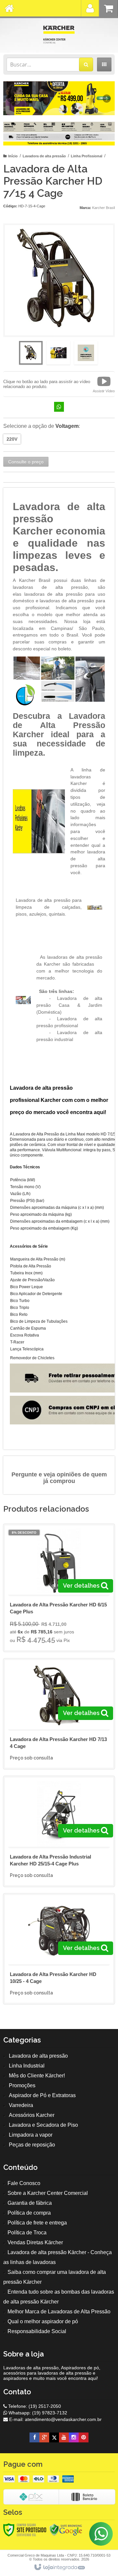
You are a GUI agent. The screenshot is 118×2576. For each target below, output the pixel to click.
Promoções (22, 2085)
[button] (104, 384)
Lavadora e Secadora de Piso (43, 2125)
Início (13, 156)
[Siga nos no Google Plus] (44, 2437)
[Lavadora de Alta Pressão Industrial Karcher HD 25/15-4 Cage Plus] (59, 1831)
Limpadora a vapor (31, 2135)
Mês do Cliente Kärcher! (37, 2076)
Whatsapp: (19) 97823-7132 (37, 2413)
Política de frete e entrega (37, 2223)
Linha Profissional (87, 156)
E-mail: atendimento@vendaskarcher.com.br (55, 2419)
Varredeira (21, 2105)
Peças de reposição (32, 2145)
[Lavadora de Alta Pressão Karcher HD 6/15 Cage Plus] (59, 1588)
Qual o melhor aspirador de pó (43, 2321)
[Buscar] (86, 65)
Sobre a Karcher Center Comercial (48, 2193)
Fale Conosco (24, 2183)
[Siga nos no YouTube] (64, 2437)
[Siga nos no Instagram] (74, 2437)
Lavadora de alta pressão (44, 156)
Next (107, 96)
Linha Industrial (27, 2066)
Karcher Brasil (103, 208)
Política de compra (29, 2213)
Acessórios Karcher (32, 2115)
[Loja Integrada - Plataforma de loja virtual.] (59, 2567)
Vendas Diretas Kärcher (35, 2242)
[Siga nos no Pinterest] (84, 2437)
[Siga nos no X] (54, 2437)
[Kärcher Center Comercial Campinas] (59, 35)
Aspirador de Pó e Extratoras (42, 2095)
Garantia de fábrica (30, 2203)
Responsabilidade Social (37, 2331)
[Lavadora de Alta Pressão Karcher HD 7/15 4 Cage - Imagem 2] (58, 353)
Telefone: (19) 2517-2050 (34, 2406)
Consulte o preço (26, 462)
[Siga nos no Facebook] (34, 2437)
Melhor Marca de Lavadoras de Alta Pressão (59, 2312)
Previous (11, 98)
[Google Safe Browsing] (66, 2530)
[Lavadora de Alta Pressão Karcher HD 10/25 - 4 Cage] (59, 1949)
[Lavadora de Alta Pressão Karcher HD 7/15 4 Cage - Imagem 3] (86, 353)
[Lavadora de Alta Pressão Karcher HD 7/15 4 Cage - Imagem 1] (31, 353)
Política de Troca (27, 2233)
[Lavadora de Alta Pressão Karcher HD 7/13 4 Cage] (59, 1714)
